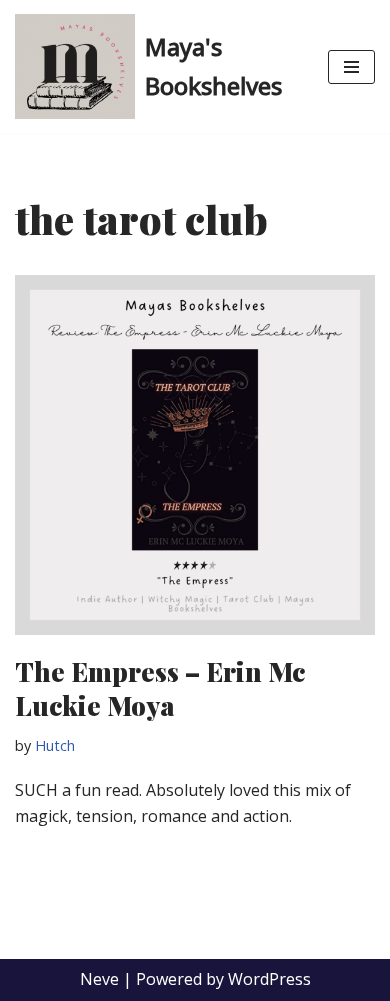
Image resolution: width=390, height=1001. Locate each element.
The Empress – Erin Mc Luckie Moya (160, 688)
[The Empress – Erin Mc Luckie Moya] (195, 455)
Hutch (55, 745)
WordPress (269, 979)
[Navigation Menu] (351, 67)
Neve (99, 979)
